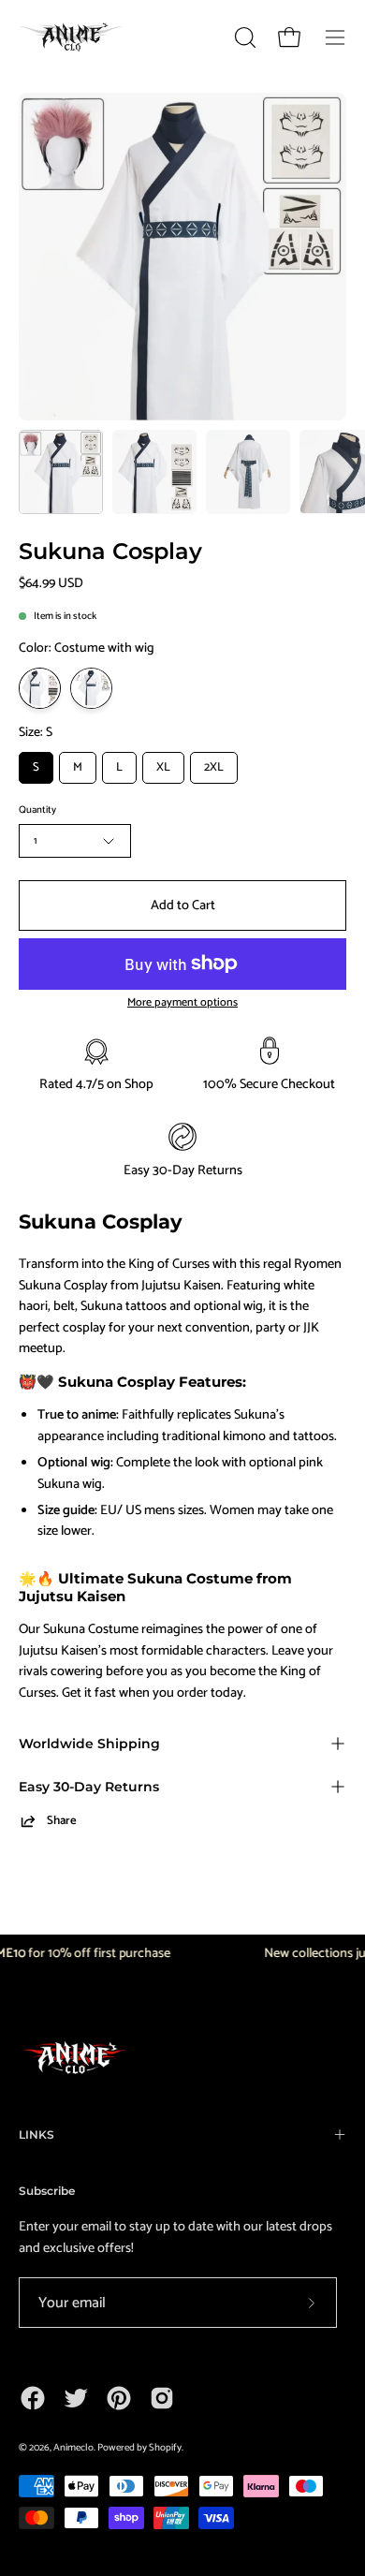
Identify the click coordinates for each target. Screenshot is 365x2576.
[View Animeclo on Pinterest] (119, 2398)
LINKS (36, 2134)
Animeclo (73, 2448)
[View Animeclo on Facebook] (33, 2398)
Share (62, 1821)
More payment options (182, 1003)
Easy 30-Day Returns (89, 1787)
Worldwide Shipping (89, 1744)
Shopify (165, 2448)
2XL (214, 767)
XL (163, 767)
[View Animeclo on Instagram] (162, 2398)
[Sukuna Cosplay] (61, 472)
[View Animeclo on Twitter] (76, 2398)
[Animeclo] (75, 37)
